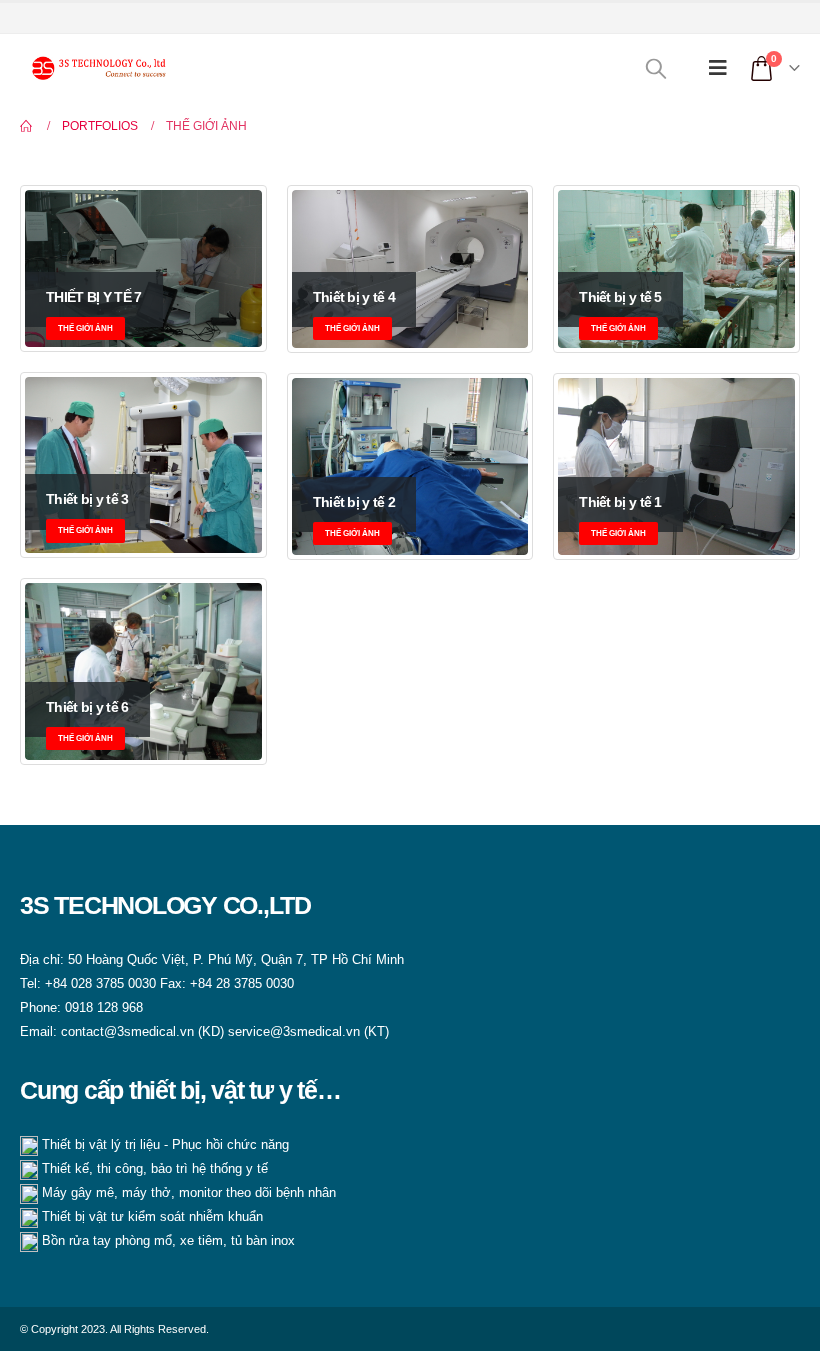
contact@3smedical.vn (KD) (144, 1032)
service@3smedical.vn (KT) (308, 1032)
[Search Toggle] (656, 68)
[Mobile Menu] (718, 68)
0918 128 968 (104, 1008)
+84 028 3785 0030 (100, 984)
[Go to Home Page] (27, 126)
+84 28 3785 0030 (242, 984)
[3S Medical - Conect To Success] (95, 67)
